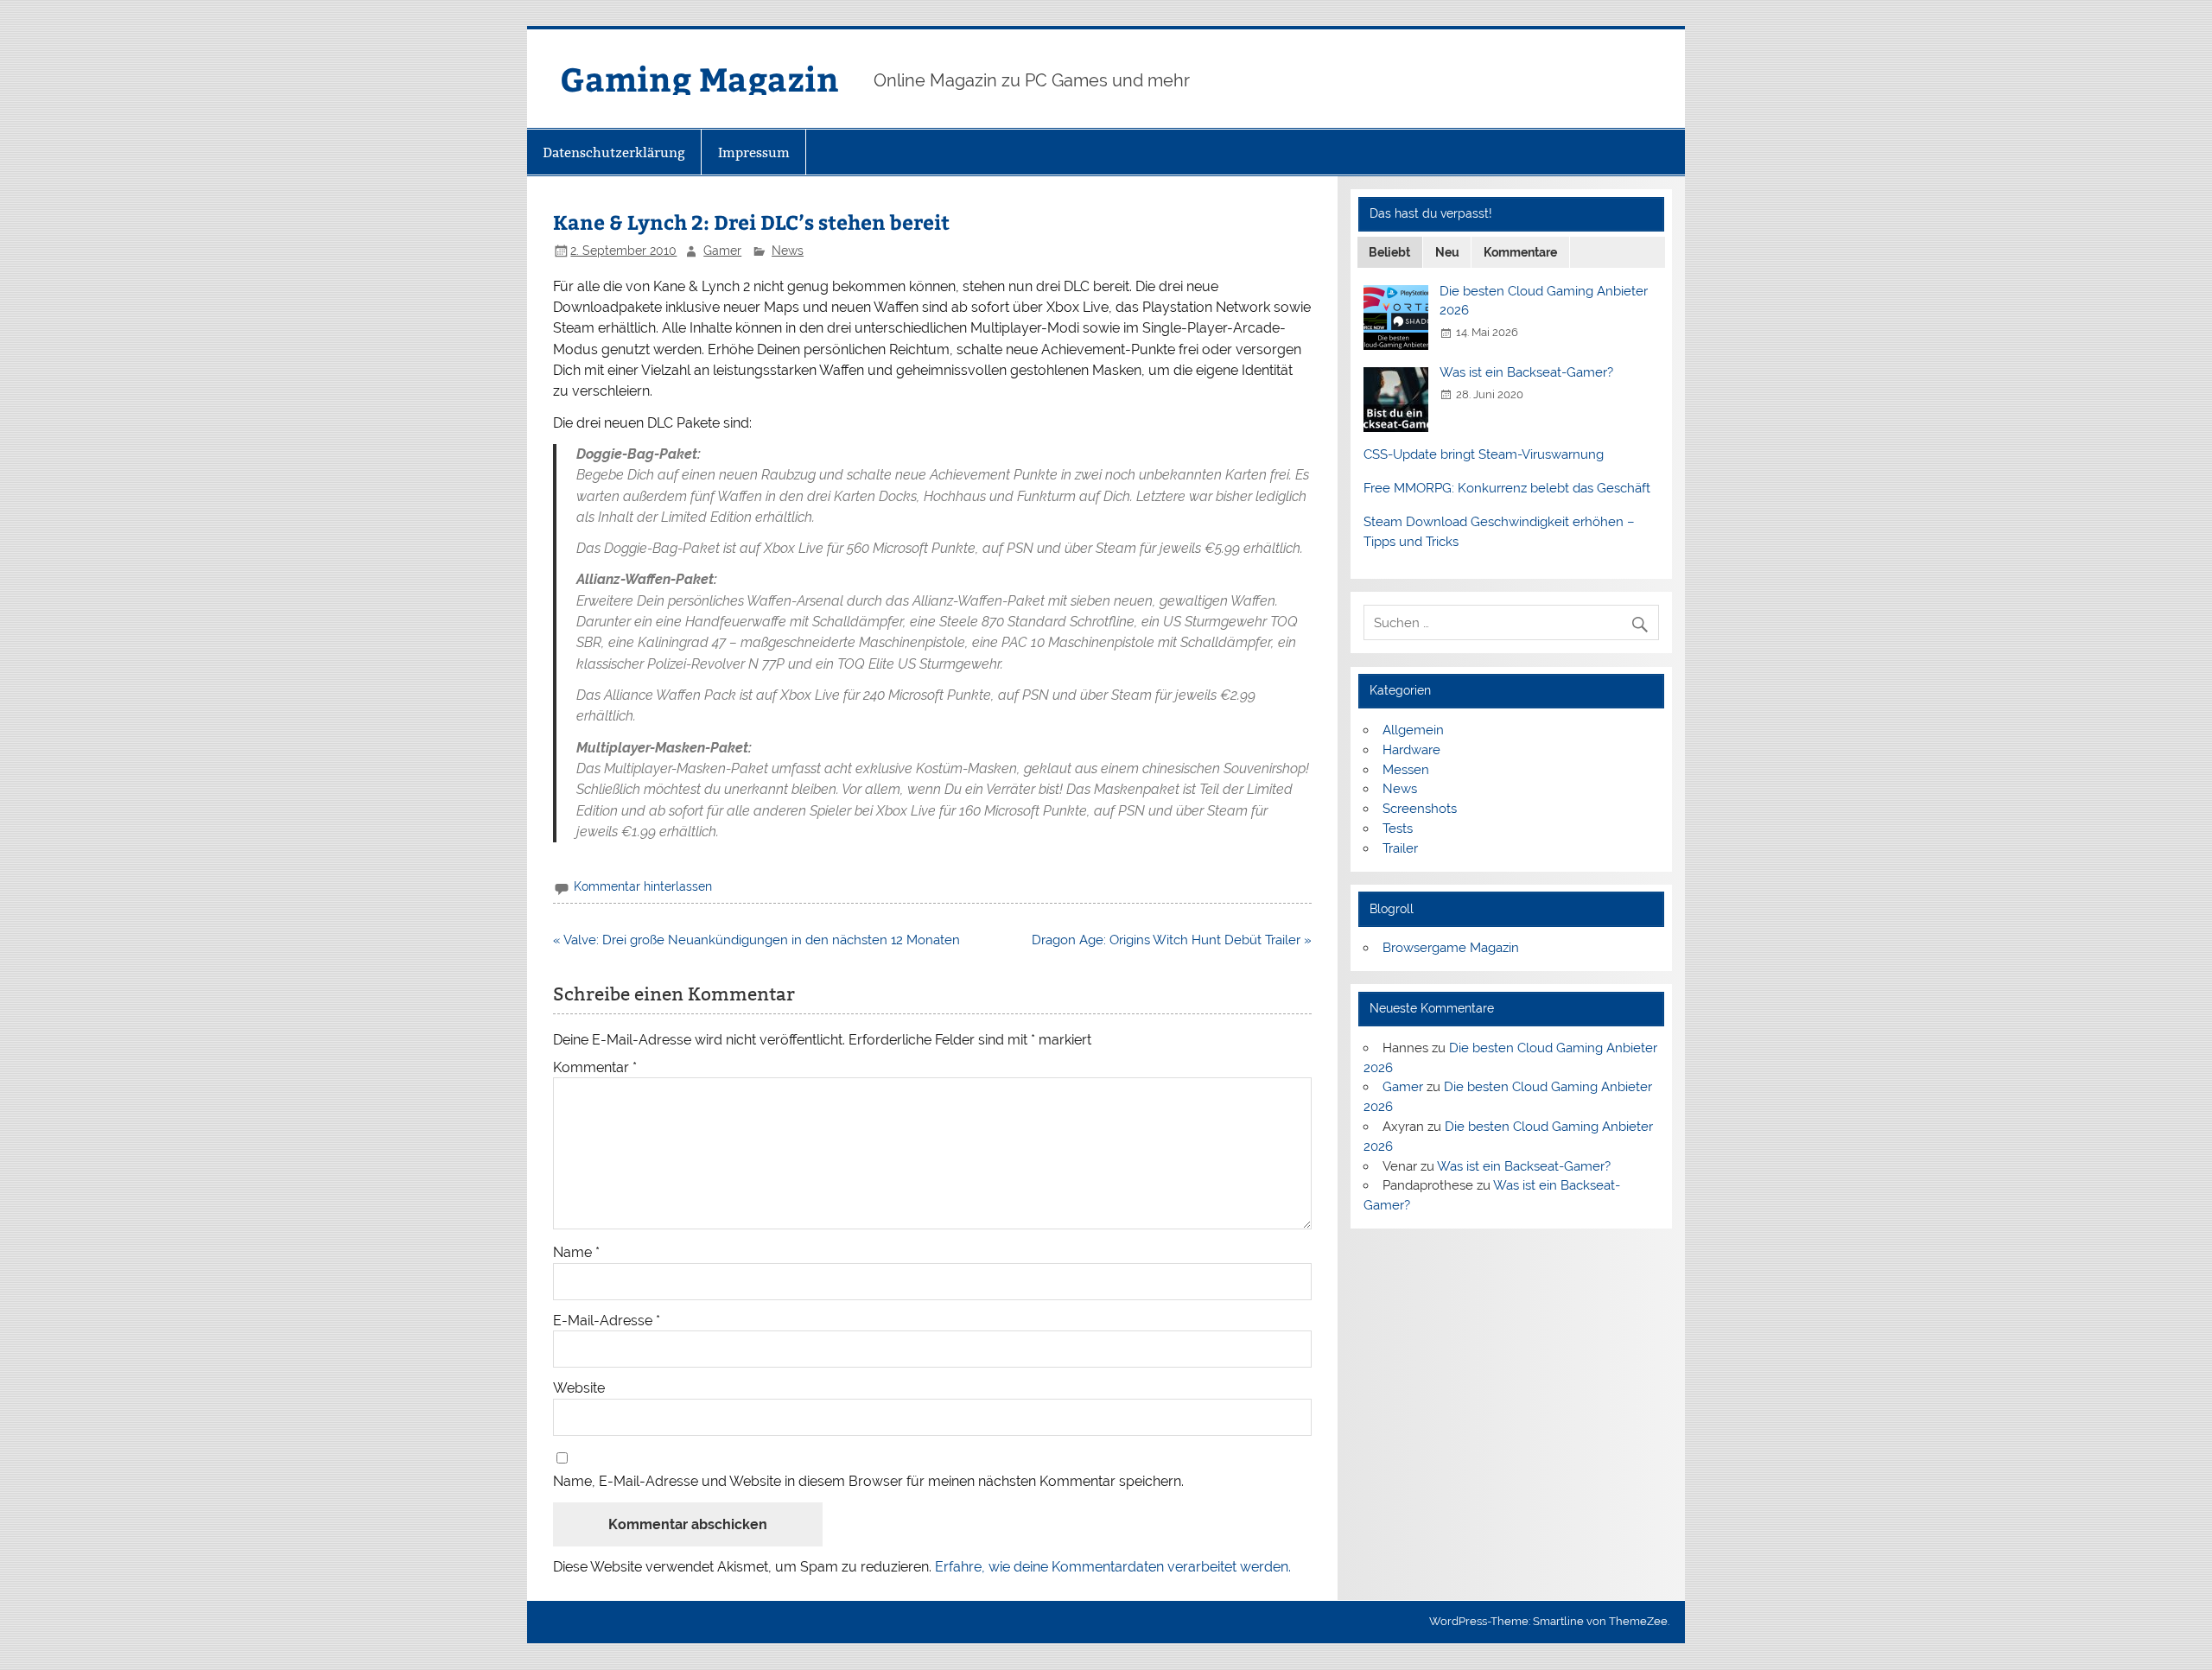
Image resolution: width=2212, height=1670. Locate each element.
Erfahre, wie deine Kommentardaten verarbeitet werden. (1113, 1567)
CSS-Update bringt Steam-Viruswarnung (1484, 454)
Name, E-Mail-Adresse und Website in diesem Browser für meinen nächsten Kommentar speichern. (868, 1482)
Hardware (1411, 750)
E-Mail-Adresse (607, 1321)
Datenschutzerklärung (614, 152)
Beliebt (1389, 252)
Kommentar (595, 1068)
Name (576, 1253)
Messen (1406, 770)
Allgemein (1413, 730)
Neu (1447, 252)
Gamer (722, 251)
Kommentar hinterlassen (643, 886)
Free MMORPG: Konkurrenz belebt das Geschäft (1507, 488)
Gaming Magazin (699, 78)
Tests (1398, 829)
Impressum (754, 152)
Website (579, 1388)
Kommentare (1520, 252)
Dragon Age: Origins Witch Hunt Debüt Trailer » (1172, 940)
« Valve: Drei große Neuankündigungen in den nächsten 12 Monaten (756, 940)
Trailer (1400, 848)
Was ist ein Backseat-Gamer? (1526, 372)
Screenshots (1420, 809)
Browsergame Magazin (1451, 948)
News (788, 251)
